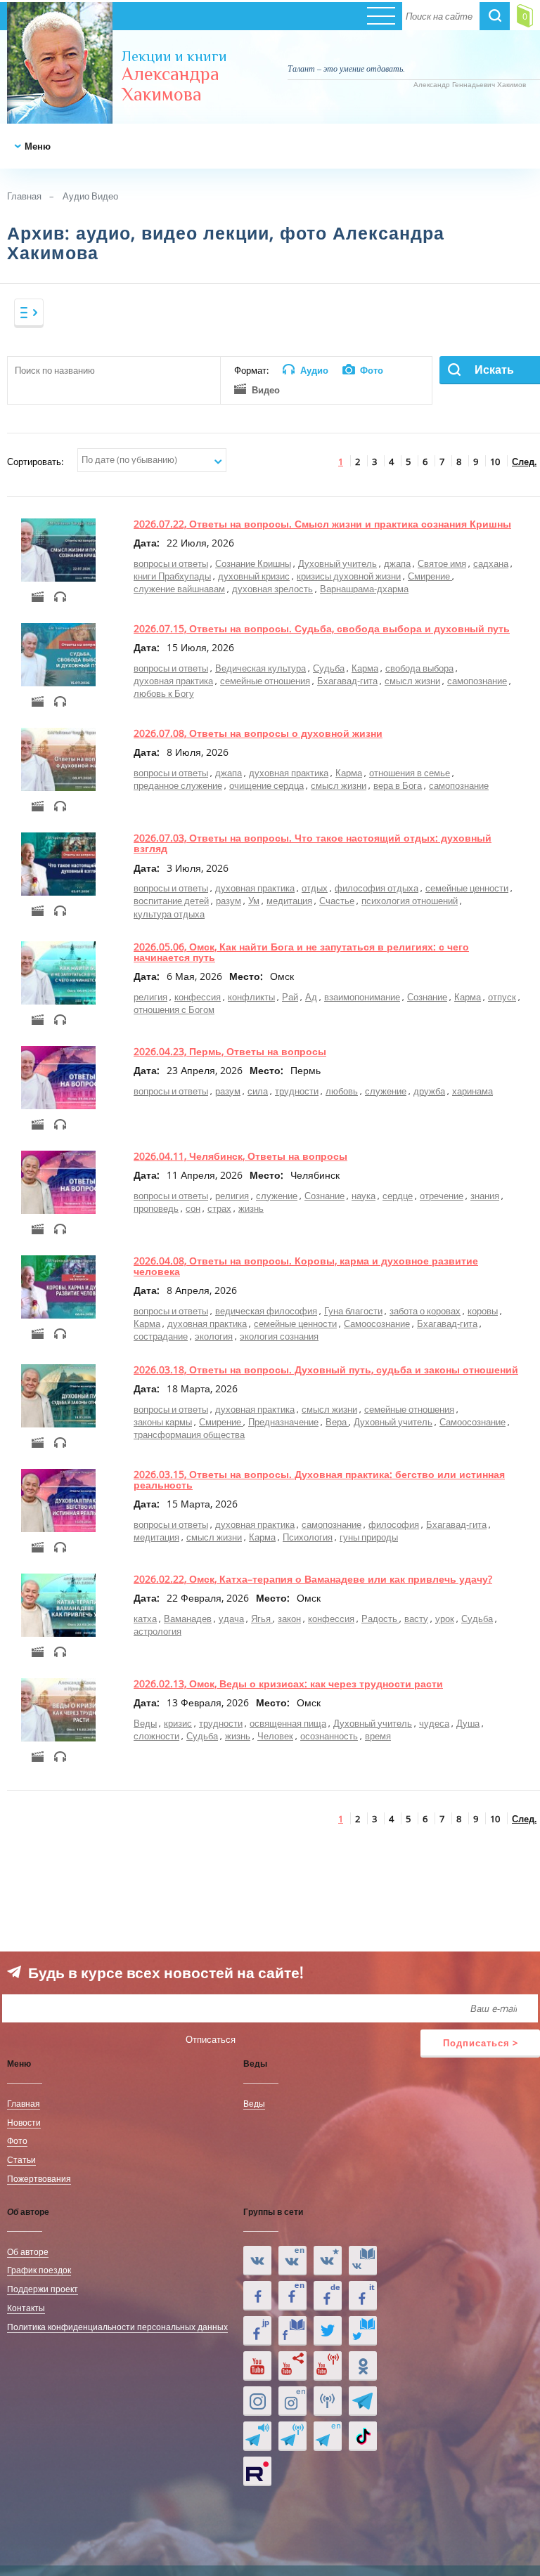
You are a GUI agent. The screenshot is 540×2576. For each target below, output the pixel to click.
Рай (290, 997)
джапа (397, 563)
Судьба (329, 668)
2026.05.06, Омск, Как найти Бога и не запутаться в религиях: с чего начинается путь (301, 952)
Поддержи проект (43, 2289)
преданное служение (178, 785)
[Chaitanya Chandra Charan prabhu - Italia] (363, 2296)
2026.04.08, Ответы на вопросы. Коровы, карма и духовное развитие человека (306, 1266)
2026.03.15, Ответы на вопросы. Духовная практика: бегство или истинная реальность (319, 1479)
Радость (380, 1619)
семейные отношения (265, 681)
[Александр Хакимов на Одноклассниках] (363, 2366)
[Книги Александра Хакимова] (363, 2261)
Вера (337, 1422)
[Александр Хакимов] (328, 2261)
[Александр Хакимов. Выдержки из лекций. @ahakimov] (257, 2296)
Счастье (337, 901)
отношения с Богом (174, 1009)
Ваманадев (188, 1619)
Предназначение (283, 1422)
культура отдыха (169, 914)
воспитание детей (171, 901)
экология (214, 1336)
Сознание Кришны (253, 563)
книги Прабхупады (172, 576)
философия (394, 1524)
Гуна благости (353, 1311)
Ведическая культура (261, 668)
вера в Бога (398, 785)
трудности (297, 1091)
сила (258, 1091)
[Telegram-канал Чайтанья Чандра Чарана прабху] (292, 2436)
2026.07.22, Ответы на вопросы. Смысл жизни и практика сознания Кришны (322, 524)
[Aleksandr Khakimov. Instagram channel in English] (292, 2401)
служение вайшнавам (179, 589)
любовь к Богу (164, 693)
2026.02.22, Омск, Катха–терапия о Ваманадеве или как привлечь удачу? (313, 1579)
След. (524, 462)
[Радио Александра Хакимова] (328, 2401)
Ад (311, 997)
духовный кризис (254, 576)
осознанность (329, 1736)
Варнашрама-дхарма (364, 589)
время (378, 1736)
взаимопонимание (362, 997)
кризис (178, 1723)
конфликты (251, 997)
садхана (491, 563)
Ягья (262, 1619)
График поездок (39, 2270)
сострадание (161, 1336)
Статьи (21, 2159)
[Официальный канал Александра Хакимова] (257, 2366)
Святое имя (442, 563)
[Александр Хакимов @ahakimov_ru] (328, 2331)
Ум (254, 901)
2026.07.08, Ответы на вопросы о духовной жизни (258, 733)
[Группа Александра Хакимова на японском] (257, 2331)
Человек (275, 1736)
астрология (157, 1631)
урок (445, 1619)
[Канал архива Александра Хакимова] (292, 2366)
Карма (365, 668)
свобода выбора (419, 668)
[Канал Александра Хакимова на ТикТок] (363, 2436)
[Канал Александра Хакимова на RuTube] (257, 2471)
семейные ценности (467, 888)
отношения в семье (410, 773)
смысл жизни (412, 681)
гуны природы (369, 1537)
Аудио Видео (90, 196)
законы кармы (163, 1422)
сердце (398, 1196)
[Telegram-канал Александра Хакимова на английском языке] (328, 2436)
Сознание (427, 997)
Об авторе (28, 2251)
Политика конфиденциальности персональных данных (117, 2327)
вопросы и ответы (171, 563)
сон (193, 1208)
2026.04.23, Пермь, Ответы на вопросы (230, 1051)
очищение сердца (266, 785)
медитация (289, 901)
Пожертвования (39, 2178)
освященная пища (288, 1723)
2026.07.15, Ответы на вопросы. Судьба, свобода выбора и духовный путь (322, 628)
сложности (156, 1736)
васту (416, 1619)
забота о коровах (425, 1311)
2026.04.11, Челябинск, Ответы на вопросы (240, 1156)
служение (386, 1091)
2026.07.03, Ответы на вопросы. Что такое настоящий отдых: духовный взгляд (313, 843)
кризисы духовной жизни (349, 576)
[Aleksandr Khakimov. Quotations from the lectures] (292, 2261)
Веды (145, 1723)
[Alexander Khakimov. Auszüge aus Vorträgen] (328, 2296)
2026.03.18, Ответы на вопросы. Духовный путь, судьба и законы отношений (326, 1369)
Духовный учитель (337, 563)
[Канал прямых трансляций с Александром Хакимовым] (328, 2366)
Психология (308, 1537)
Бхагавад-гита (347, 681)
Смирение (430, 576)
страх (219, 1208)
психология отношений (410, 901)
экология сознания (279, 1336)
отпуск (502, 997)
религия (150, 997)
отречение (442, 1196)
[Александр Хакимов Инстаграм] (257, 2401)
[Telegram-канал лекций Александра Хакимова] (257, 2436)
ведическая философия (266, 1311)
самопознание (477, 681)
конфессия (198, 997)
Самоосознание (377, 1323)
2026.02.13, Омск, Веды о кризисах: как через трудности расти (288, 1683)
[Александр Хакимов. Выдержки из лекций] (257, 2261)
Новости (24, 2122)
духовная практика (173, 681)
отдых (315, 888)
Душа (468, 1723)
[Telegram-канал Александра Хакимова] (363, 2401)
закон (289, 1619)
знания (485, 1196)
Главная (24, 196)
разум (229, 901)
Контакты (26, 2308)
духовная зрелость (272, 589)
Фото (17, 2140)
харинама (472, 1091)
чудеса (434, 1723)
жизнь (251, 1208)
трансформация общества (189, 1434)
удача (231, 1619)
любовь (342, 1091)
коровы (483, 1311)
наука (364, 1196)
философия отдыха (377, 888)
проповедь (156, 1208)
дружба (429, 1091)
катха (145, 1619)
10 (495, 462)
